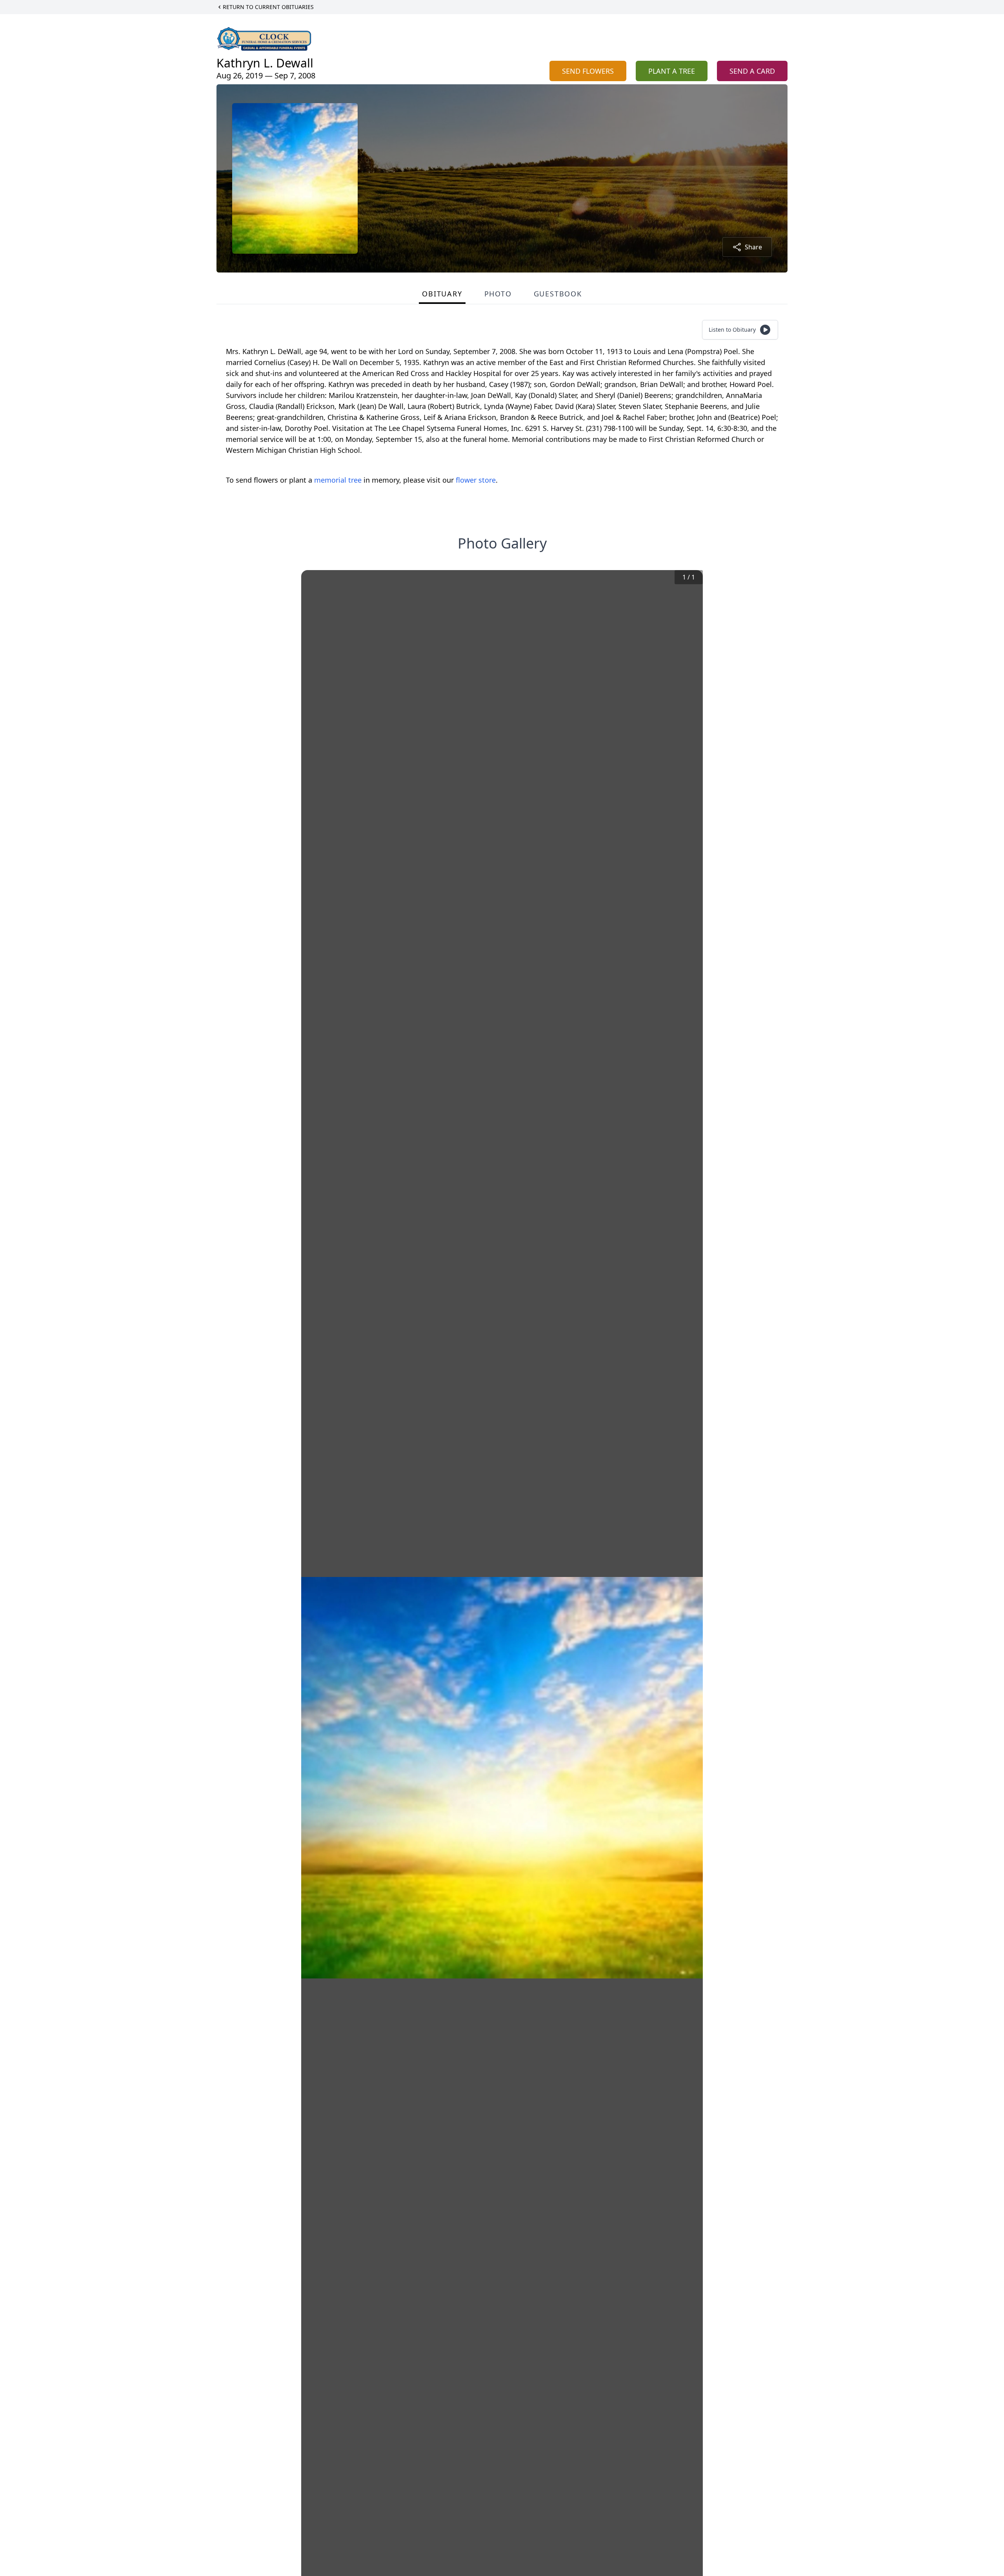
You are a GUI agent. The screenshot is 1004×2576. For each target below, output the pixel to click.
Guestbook (558, 294)
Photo (498, 294)
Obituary (442, 294)
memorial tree (338, 480)
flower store (476, 480)
